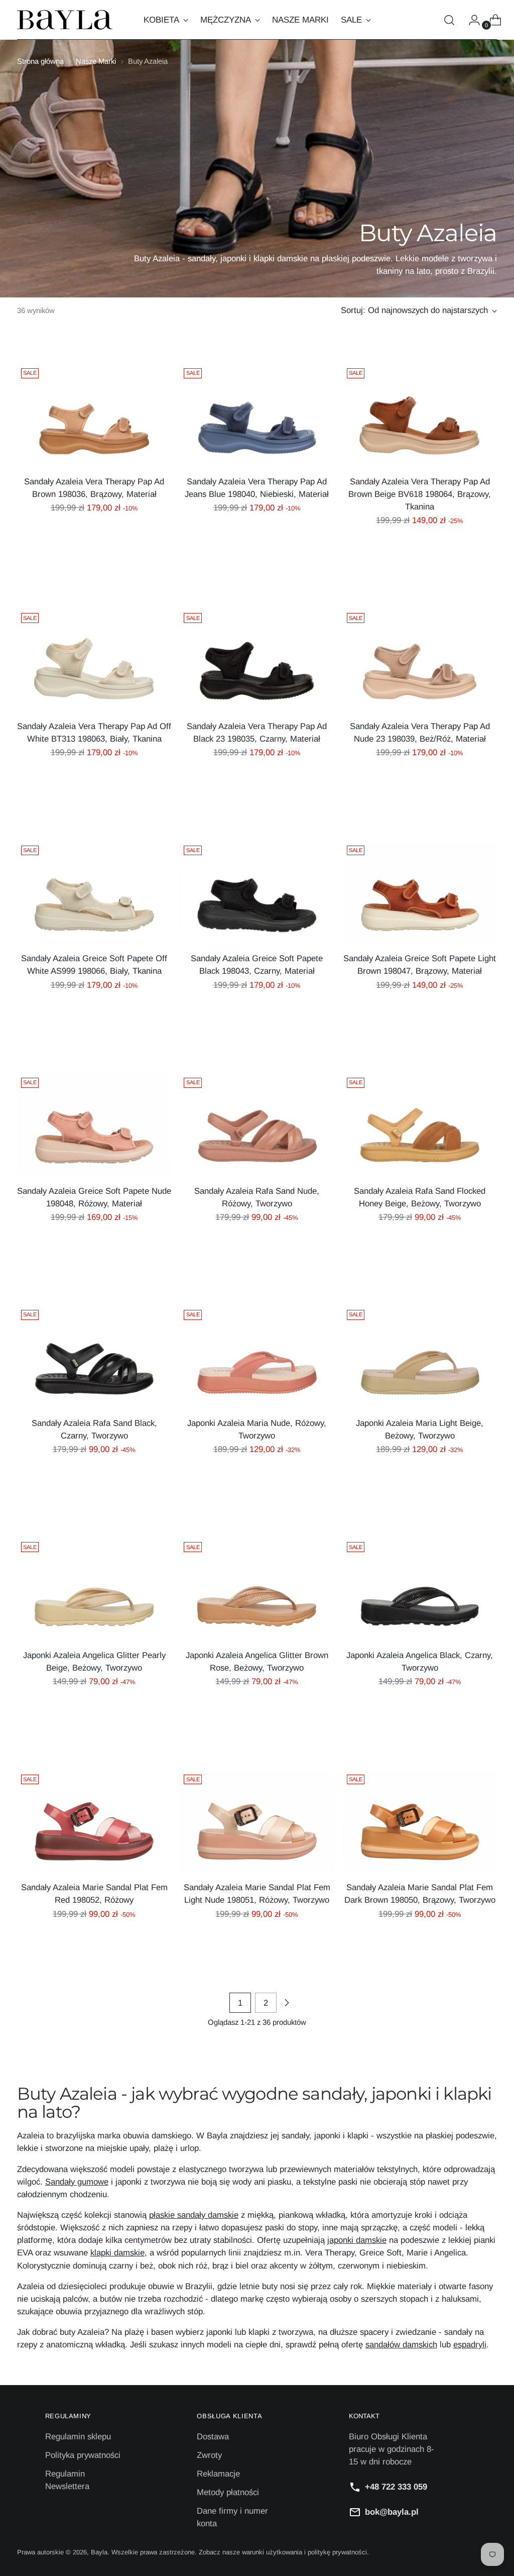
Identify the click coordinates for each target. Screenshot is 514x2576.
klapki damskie (117, 2253)
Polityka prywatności (83, 2455)
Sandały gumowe (77, 2182)
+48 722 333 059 (396, 2487)
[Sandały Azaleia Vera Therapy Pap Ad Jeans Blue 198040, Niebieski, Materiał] (257, 416)
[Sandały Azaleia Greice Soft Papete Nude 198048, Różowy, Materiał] (94, 1125)
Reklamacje (218, 2474)
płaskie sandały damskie (194, 2215)
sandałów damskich (401, 2345)
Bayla (99, 2552)
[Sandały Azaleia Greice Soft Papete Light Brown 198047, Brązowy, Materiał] (420, 893)
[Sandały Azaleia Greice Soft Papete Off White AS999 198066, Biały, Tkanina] (94, 893)
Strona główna (40, 61)
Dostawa (213, 2437)
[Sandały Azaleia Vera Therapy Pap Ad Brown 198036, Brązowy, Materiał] (94, 416)
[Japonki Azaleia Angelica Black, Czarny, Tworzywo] (420, 1589)
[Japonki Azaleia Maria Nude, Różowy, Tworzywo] (257, 1357)
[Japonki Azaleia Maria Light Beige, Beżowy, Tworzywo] (420, 1357)
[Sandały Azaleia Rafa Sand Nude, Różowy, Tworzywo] (257, 1125)
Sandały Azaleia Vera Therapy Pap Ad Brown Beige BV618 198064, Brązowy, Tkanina (420, 494)
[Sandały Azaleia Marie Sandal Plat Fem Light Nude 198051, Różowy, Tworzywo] (257, 1822)
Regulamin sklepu (78, 2437)
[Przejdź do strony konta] (470, 20)
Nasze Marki (96, 61)
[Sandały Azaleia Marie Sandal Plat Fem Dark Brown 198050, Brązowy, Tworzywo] (420, 1822)
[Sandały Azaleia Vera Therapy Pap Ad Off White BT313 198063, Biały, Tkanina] (94, 660)
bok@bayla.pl (392, 2512)
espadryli (470, 2345)
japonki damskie (357, 2240)
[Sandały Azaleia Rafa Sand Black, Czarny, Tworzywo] (94, 1357)
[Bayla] (65, 20)
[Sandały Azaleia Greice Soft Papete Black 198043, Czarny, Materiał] (257, 893)
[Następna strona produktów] (287, 2003)
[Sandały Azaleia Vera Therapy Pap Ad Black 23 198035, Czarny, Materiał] (257, 660)
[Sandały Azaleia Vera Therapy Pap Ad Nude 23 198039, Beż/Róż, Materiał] (420, 660)
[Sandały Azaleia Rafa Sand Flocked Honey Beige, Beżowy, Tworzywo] (420, 1125)
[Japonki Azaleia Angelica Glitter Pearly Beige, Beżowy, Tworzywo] (94, 1589)
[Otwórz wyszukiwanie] (449, 20)
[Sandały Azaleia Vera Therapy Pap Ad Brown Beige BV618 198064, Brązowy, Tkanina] (420, 416)
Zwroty (209, 2455)
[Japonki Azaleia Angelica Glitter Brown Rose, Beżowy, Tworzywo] (257, 1589)
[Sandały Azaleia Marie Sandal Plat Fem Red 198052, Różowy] (94, 1822)
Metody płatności (228, 2492)
